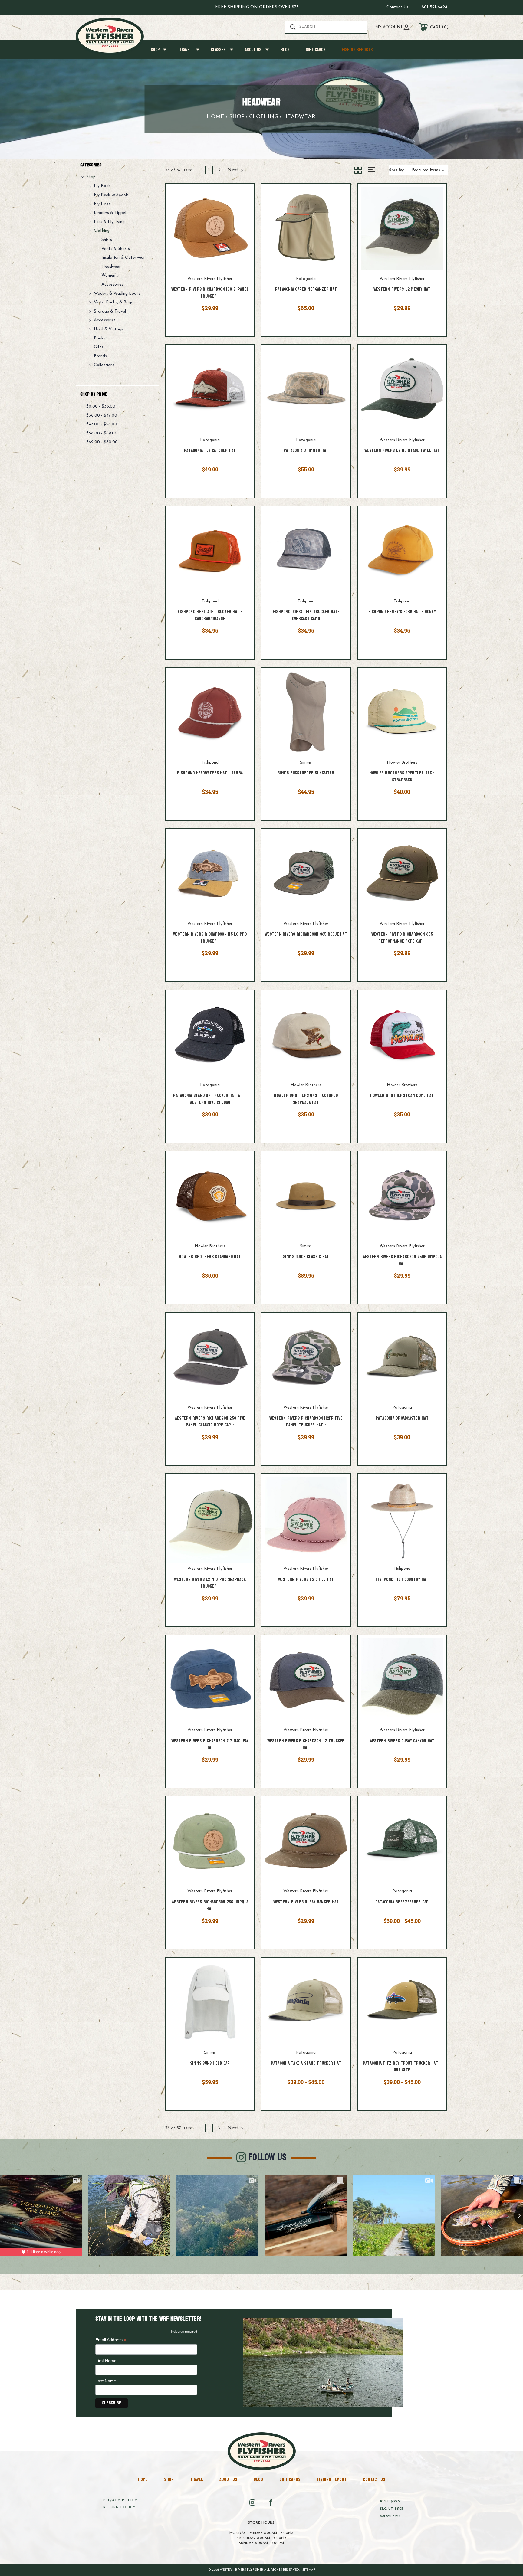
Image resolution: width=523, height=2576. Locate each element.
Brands (100, 356)
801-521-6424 (434, 7)
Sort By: (396, 170)
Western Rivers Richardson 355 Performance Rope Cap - (402, 938)
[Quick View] (242, 196)
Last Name (106, 2381)
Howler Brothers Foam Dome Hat (402, 1096)
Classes (218, 50)
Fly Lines (102, 204)
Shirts (107, 240)
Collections (104, 365)
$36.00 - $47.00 (102, 416)
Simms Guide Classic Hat (306, 1257)
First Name (106, 2361)
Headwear (111, 267)
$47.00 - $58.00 (102, 424)
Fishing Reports (357, 50)
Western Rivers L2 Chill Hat (306, 1580)
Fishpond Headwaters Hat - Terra (210, 773)
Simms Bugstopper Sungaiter (306, 773)
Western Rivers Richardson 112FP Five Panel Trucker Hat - (306, 1422)
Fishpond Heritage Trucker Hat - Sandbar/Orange (210, 615)
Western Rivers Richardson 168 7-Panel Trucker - (210, 293)
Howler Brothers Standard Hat (210, 1257)
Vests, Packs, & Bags (113, 302)
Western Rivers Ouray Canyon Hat (402, 1741)
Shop (155, 50)
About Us (253, 50)
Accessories (112, 285)
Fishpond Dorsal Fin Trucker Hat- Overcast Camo (306, 615)
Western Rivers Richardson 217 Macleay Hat (210, 1745)
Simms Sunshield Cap (210, 2064)
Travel (185, 50)
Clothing (102, 231)
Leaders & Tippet (110, 213)
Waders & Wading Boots (117, 294)
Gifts (99, 347)
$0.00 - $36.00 (101, 406)
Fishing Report (332, 2479)
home (143, 2479)
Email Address (111, 2340)
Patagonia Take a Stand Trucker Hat (306, 2064)
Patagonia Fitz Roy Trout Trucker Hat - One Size (402, 2067)
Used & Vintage (109, 329)
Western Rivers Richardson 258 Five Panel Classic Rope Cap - (210, 1422)
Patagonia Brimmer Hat (306, 451)
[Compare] (242, 227)
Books (100, 338)
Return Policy (120, 2507)
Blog (285, 50)
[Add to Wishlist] (242, 212)
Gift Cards (316, 50)
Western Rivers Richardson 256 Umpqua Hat (210, 1906)
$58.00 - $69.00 (102, 433)
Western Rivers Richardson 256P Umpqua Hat (402, 1260)
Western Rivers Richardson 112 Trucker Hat (306, 1745)
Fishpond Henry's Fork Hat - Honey (402, 612)
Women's (110, 275)
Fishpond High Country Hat (402, 1580)
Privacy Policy (120, 2500)
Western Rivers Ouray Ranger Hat (306, 1902)
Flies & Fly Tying (109, 222)
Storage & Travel (110, 311)
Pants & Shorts (116, 249)
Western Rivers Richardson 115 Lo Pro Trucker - (210, 938)
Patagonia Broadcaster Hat (402, 1419)
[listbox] (428, 170)
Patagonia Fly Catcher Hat (210, 451)
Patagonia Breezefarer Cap (402, 1902)
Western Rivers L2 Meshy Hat (402, 290)
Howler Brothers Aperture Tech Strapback (402, 777)
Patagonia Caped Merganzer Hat (306, 290)
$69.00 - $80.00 (102, 442)
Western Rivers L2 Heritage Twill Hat (402, 451)
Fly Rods (102, 186)
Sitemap (309, 2570)
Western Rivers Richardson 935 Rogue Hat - (306, 938)
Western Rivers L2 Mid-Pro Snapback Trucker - (210, 1583)
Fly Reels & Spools (111, 195)
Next (234, 170)
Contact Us (397, 7)
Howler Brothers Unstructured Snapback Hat (306, 1099)
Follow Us (268, 2157)
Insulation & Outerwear (123, 258)
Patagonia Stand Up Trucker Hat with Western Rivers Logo (210, 1099)
